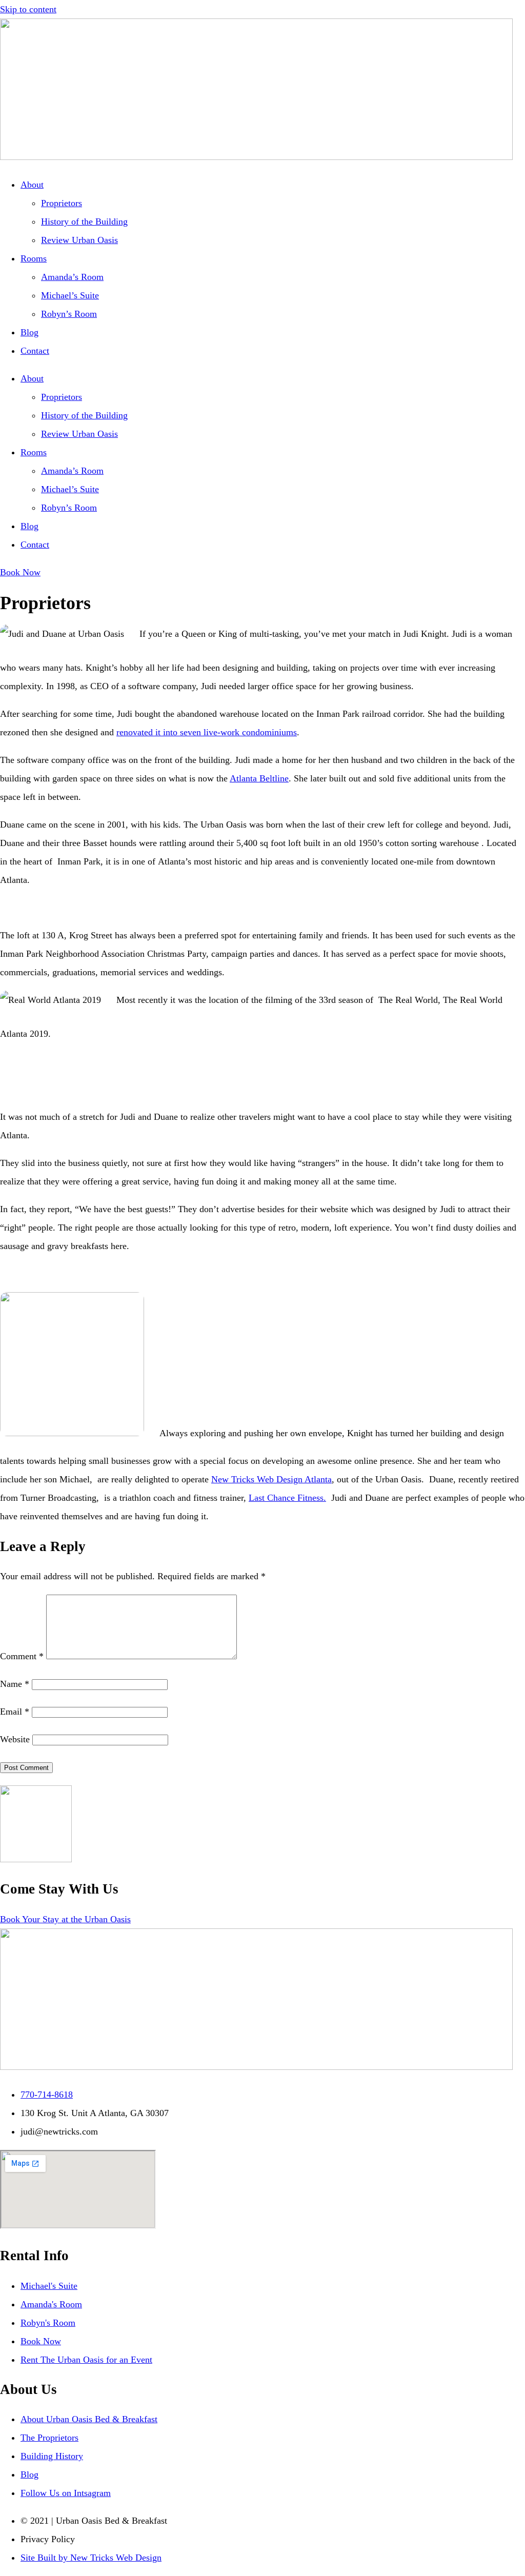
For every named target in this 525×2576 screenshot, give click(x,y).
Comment (22, 1656)
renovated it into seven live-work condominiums (207, 732)
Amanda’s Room (72, 277)
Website (15, 1739)
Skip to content (28, 9)
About (32, 185)
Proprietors (62, 203)
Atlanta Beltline (259, 778)
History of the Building (84, 222)
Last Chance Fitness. (287, 1498)
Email (15, 1712)
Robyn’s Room (69, 314)
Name (15, 1684)
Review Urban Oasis (79, 240)
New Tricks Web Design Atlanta (271, 1479)
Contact (35, 351)
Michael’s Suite (70, 295)
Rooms (34, 258)
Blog (29, 332)
